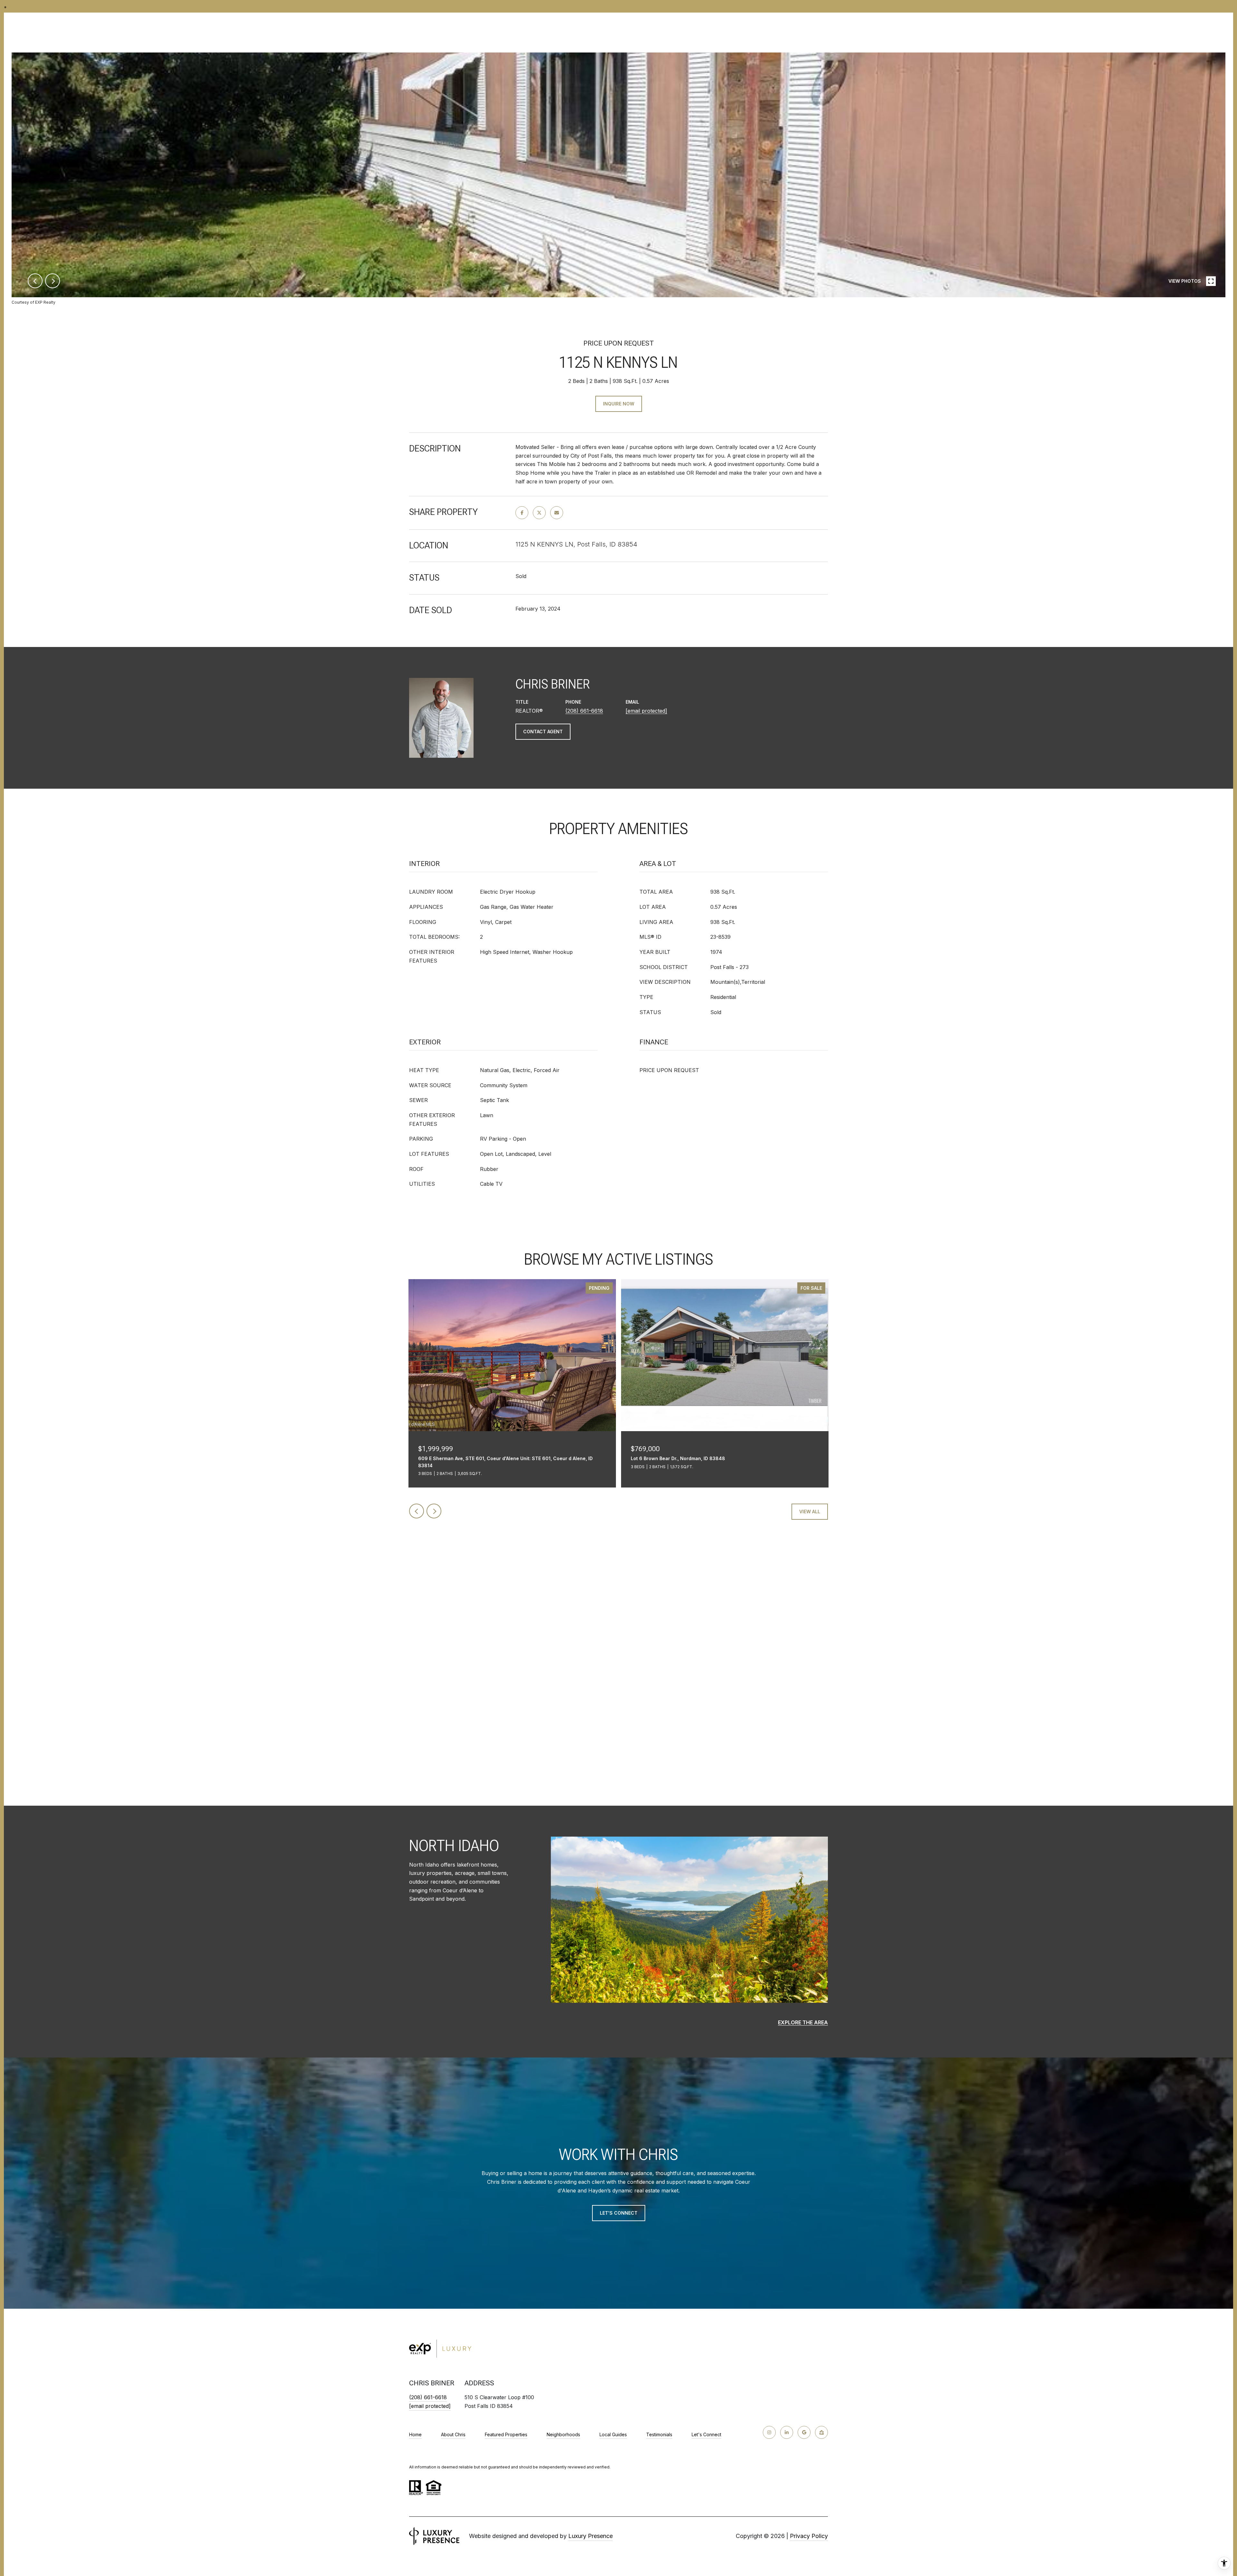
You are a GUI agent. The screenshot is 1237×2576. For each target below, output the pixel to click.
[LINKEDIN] (787, 2432)
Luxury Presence (590, 2536)
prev (35, 281)
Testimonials (659, 2434)
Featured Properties (506, 2434)
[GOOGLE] (804, 2432)
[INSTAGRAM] (769, 2432)
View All (810, 1511)
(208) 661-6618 (584, 711)
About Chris (453, 2434)
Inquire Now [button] (619, 404)
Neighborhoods (563, 2434)
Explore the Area (803, 2022)
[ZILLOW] (821, 2432)
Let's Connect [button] (619, 2213)
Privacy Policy (809, 2536)
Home (415, 2434)
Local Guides (613, 2434)
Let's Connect (706, 2435)
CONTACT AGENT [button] (543, 732)
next (53, 281)
